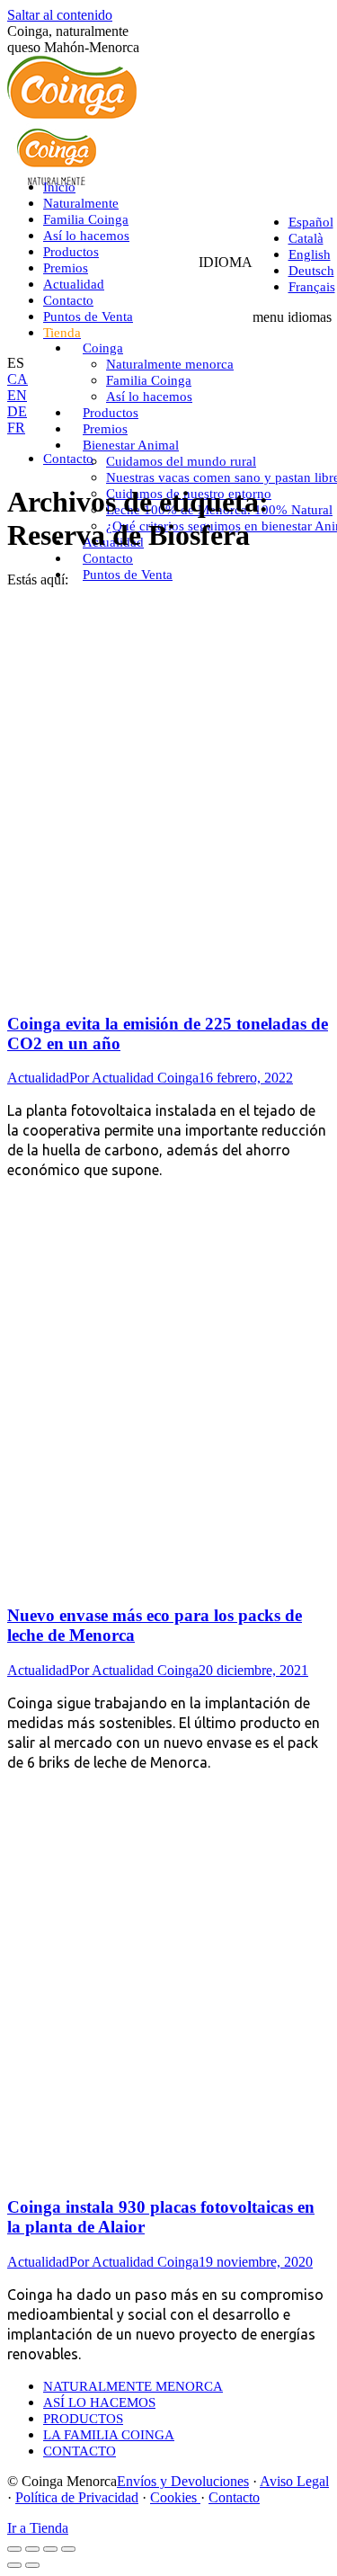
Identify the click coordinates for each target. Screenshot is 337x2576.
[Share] (32, 2549)
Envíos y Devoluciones (183, 2481)
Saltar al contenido (60, 15)
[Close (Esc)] (14, 2549)
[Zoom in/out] (68, 2549)
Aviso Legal (294, 2481)
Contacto (234, 2497)
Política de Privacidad (77, 2497)
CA (18, 379)
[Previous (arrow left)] (14, 2565)
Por (134, 1078)
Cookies (175, 2497)
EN (17, 395)
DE (17, 411)
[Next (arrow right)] (32, 2565)
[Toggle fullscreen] (50, 2549)
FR (16, 428)
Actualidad (38, 1078)
